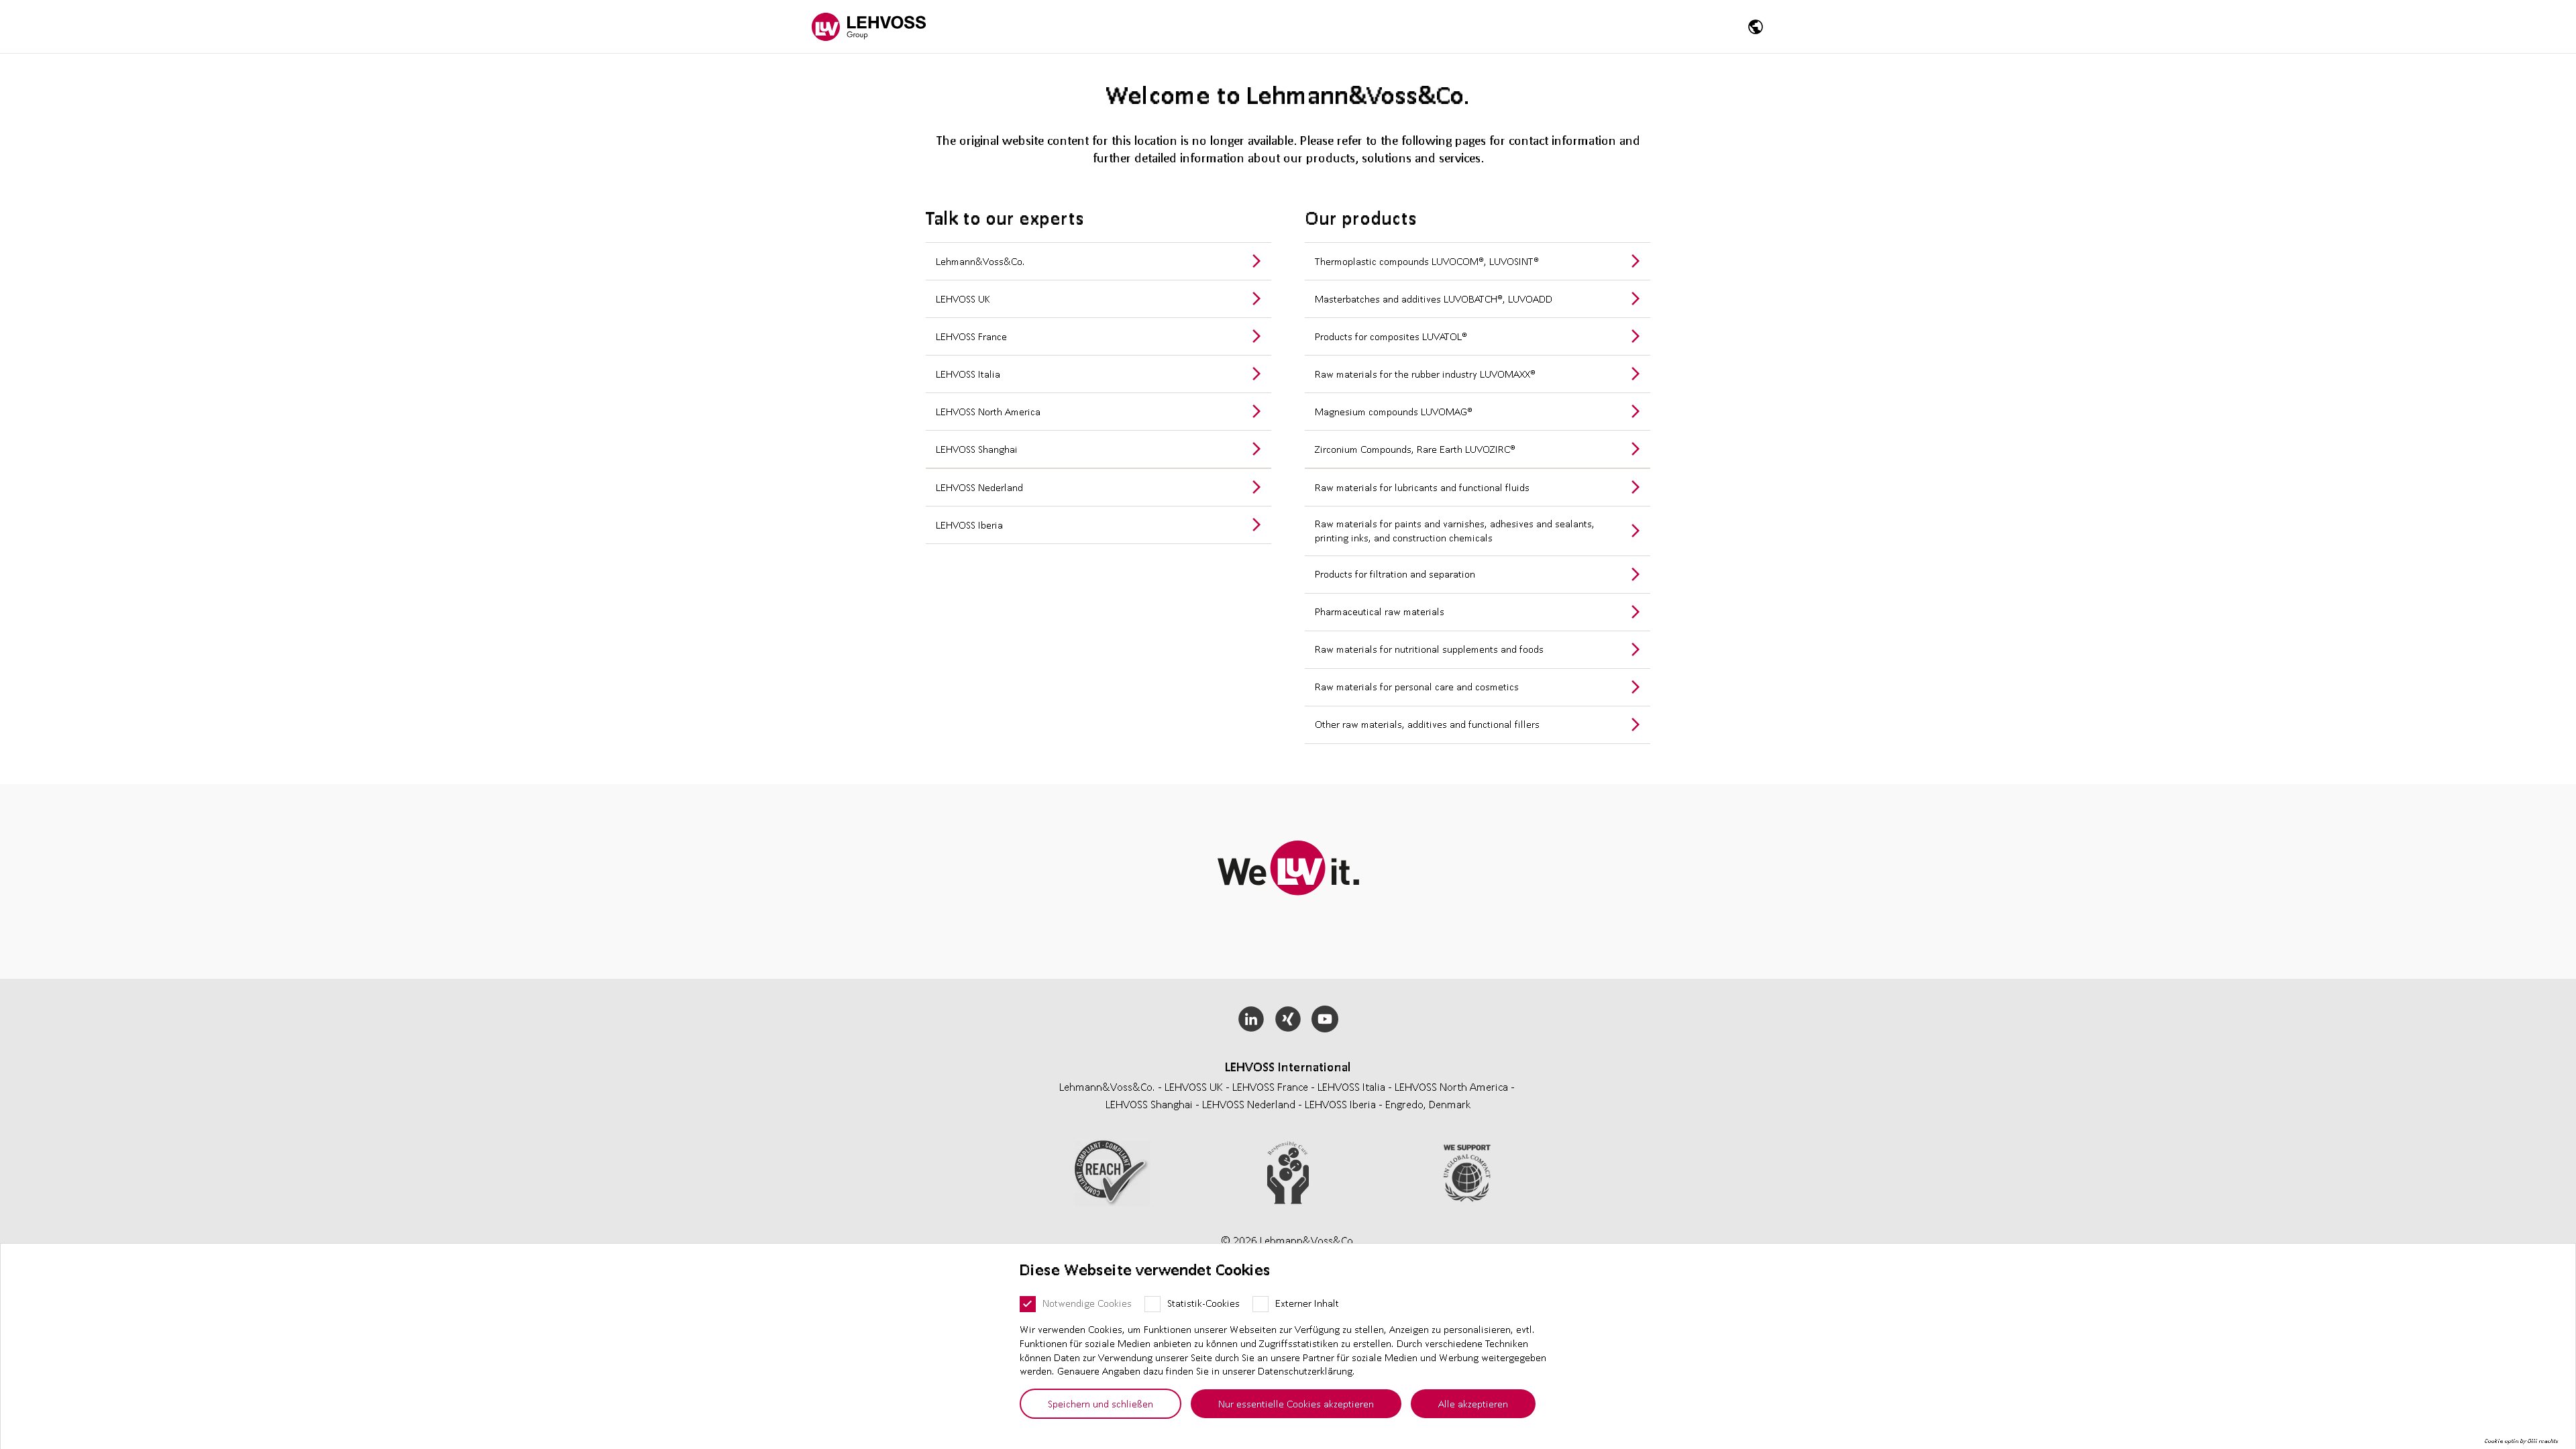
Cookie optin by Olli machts (2521, 1441)
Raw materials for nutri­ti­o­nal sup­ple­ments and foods (1429, 649)
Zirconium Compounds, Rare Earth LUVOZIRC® (1415, 449)
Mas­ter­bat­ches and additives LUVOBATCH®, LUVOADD (1434, 299)
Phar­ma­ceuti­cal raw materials (1380, 611)
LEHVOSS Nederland (979, 487)
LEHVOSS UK (963, 299)
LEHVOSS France (971, 336)
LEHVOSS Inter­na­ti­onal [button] (1288, 1067)
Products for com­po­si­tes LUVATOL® (1391, 336)
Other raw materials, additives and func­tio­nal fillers (1427, 724)
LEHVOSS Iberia (969, 525)
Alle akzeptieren (1473, 1403)
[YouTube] (1325, 1019)
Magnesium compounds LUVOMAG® (1394, 411)
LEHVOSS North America (988, 411)
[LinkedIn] (1251, 1019)
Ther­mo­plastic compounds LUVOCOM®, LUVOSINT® (1427, 261)
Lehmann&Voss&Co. (980, 261)
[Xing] (1288, 1019)
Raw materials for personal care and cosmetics (1417, 686)
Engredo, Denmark (1428, 1104)
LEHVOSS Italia (968, 374)
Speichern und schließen (1101, 1403)
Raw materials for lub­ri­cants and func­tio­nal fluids (1422, 487)
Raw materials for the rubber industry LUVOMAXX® (1425, 374)
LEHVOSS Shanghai (977, 449)
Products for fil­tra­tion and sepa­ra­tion (1395, 574)
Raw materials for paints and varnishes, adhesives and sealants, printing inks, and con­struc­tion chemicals (1455, 530)
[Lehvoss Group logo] (869, 26)
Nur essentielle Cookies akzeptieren (1296, 1403)
